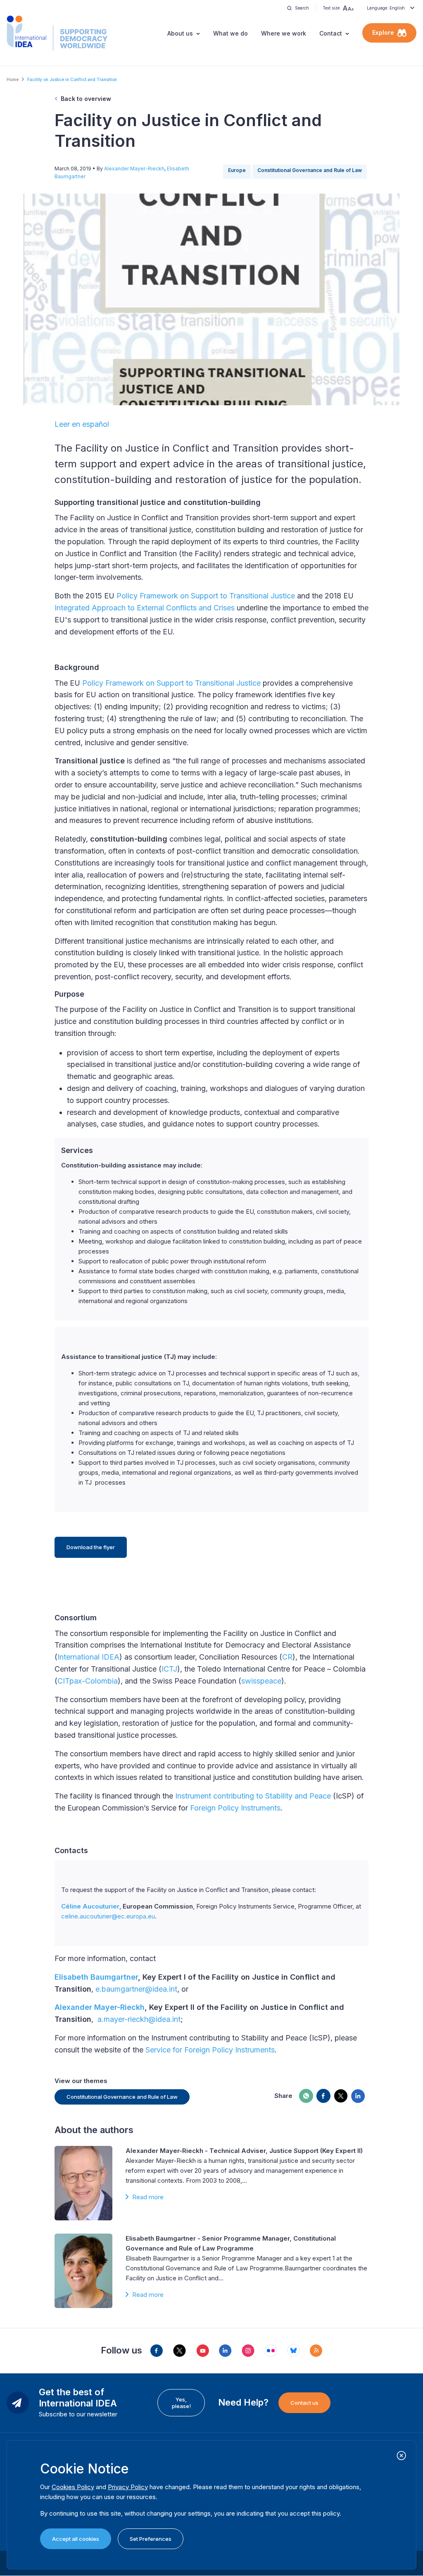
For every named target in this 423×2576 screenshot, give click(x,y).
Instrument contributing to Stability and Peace (253, 1796)
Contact (331, 33)
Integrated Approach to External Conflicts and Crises (145, 608)
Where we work (284, 33)
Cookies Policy (73, 2487)
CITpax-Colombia (88, 1681)
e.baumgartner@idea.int (136, 1989)
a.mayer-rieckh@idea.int (139, 2019)
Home (13, 79)
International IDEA (88, 1657)
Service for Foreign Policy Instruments (210, 2050)
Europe (237, 170)
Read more (148, 2197)
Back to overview (86, 99)
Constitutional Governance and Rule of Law (310, 170)
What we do (231, 33)
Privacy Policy (128, 2487)
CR (287, 1657)
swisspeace (261, 1681)
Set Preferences (151, 2539)
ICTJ (169, 1669)
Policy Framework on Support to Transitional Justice (206, 596)
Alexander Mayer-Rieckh (134, 169)
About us (180, 33)
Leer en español (82, 424)
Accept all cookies (76, 2539)
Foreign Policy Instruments (235, 1808)
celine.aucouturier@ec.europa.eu (108, 1916)
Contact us (304, 2403)
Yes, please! (181, 2403)
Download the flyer (91, 1547)
